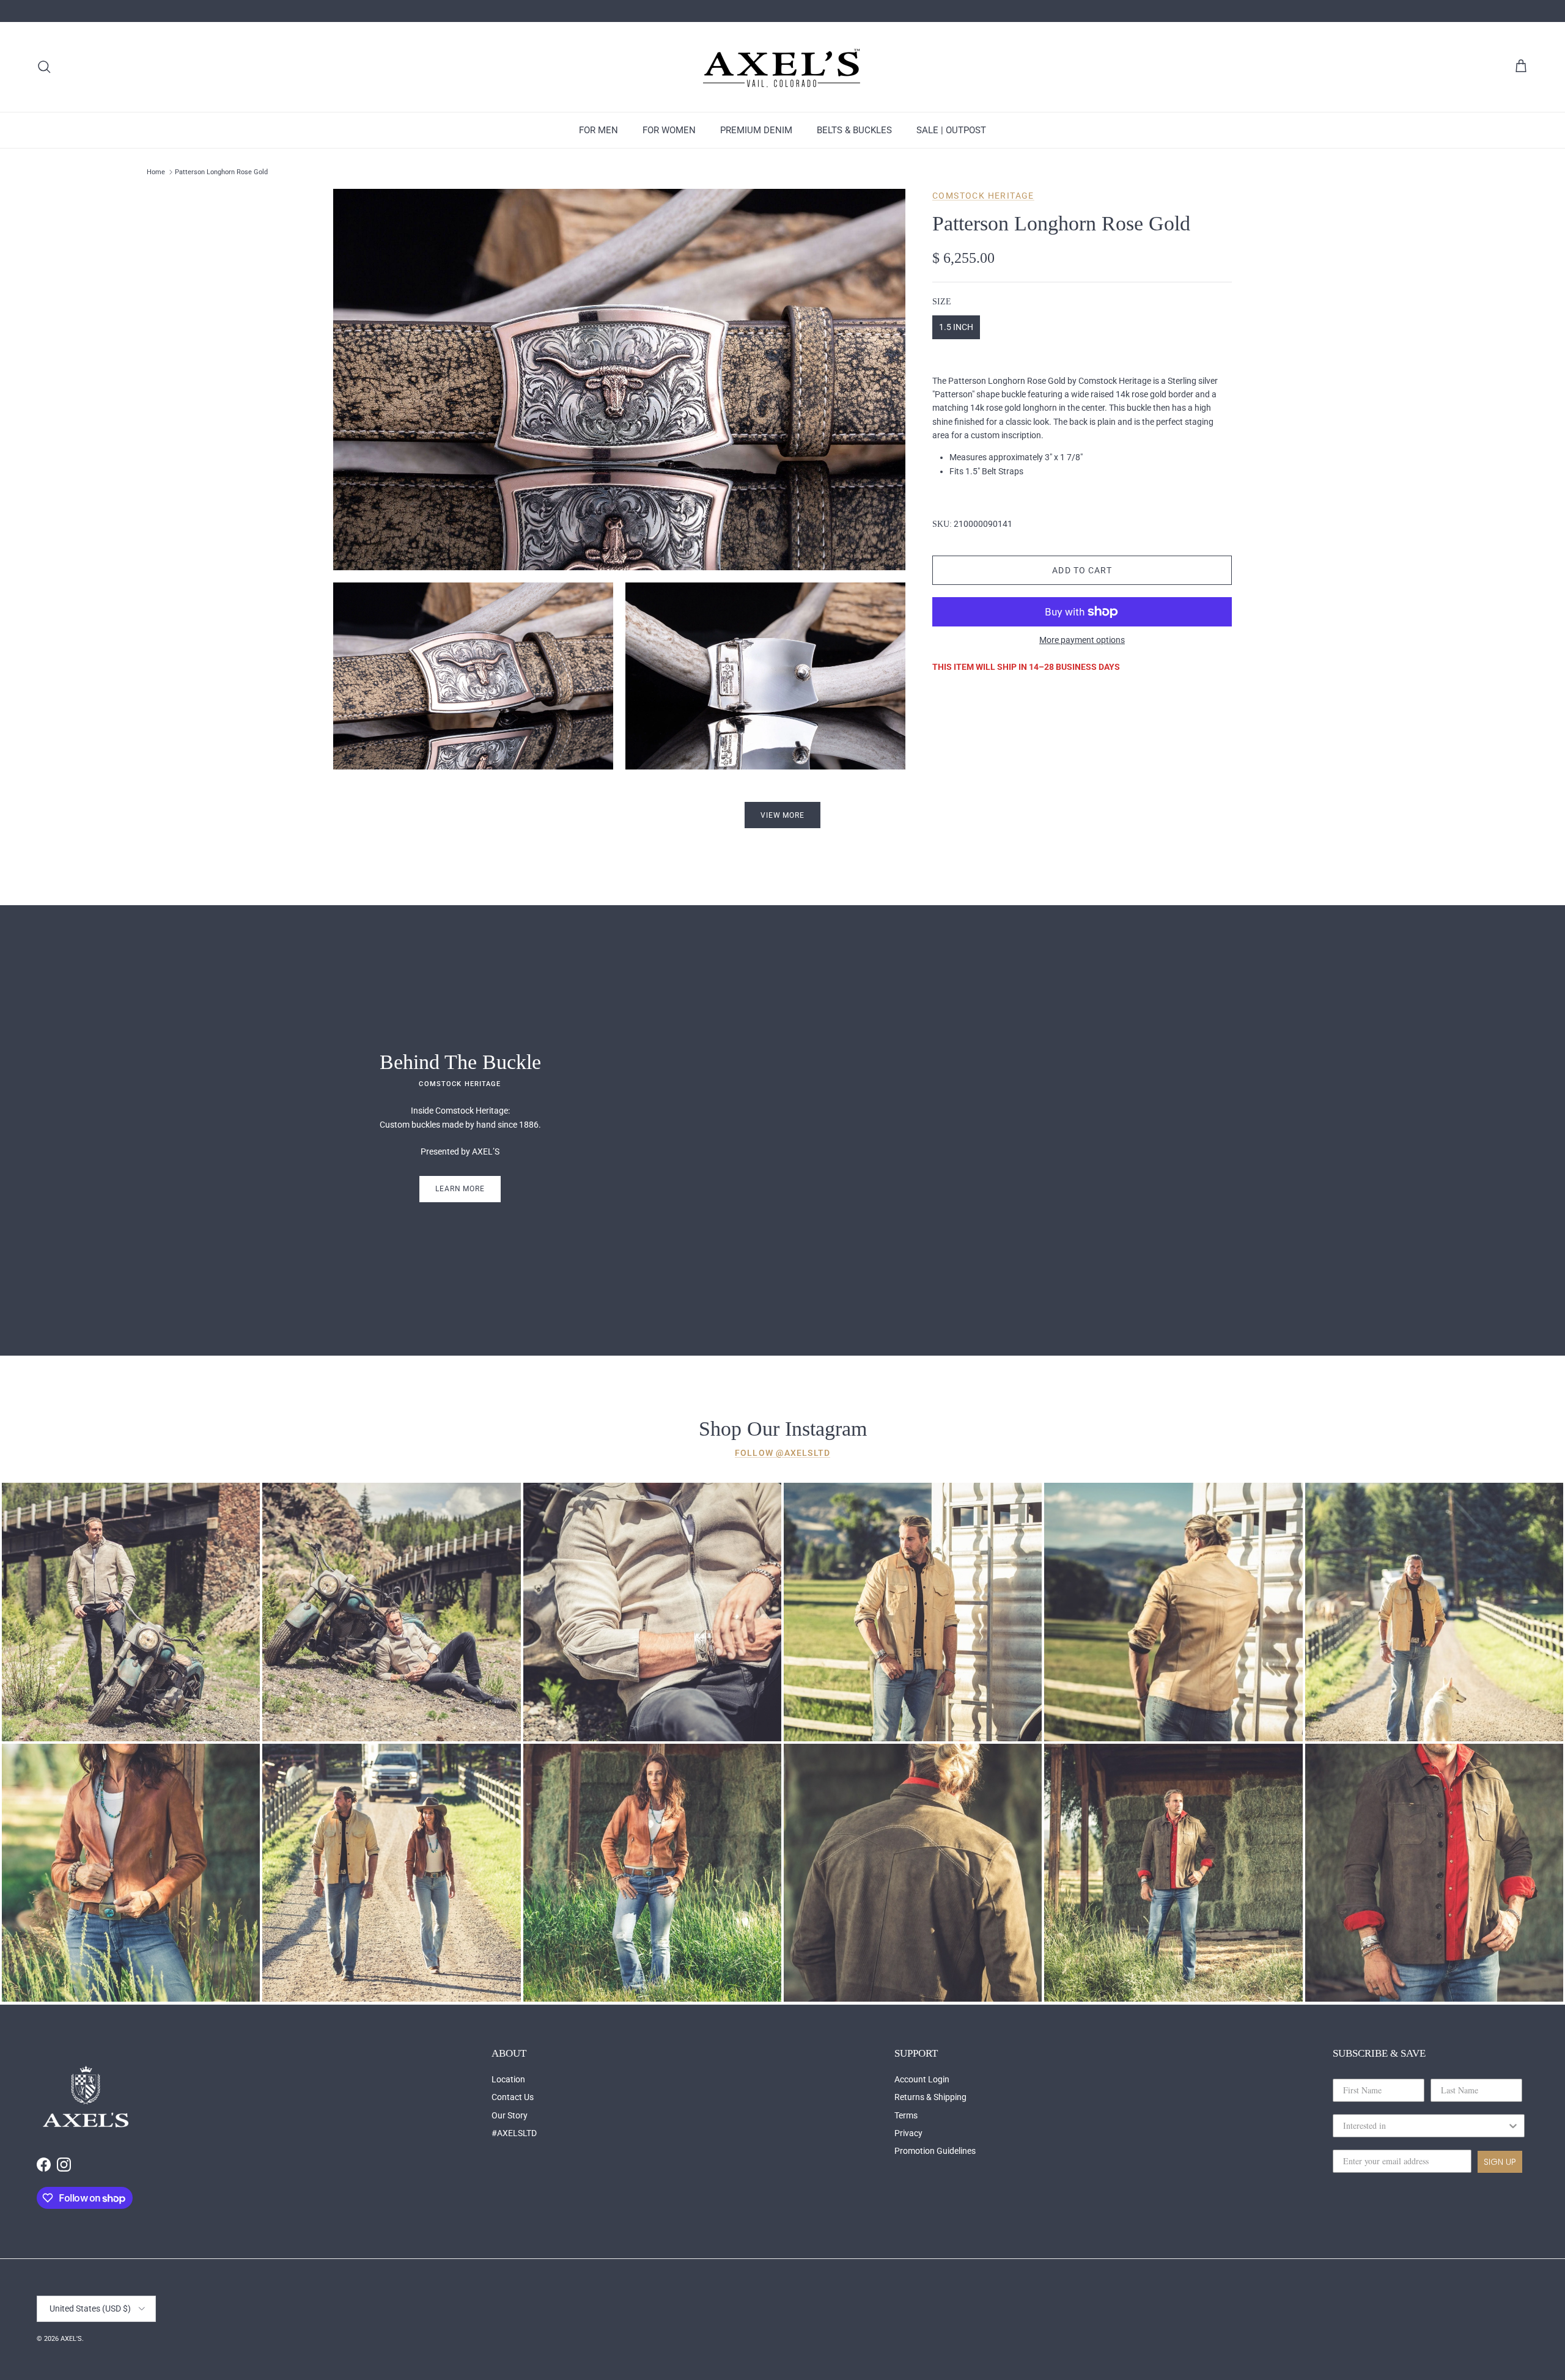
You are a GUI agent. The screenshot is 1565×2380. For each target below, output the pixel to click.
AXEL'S (71, 2339)
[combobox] (1425, 2126)
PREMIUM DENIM (756, 130)
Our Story (510, 2115)
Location (508, 2079)
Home (156, 172)
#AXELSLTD (514, 2133)
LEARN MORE (460, 1189)
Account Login (922, 2079)
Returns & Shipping (930, 2097)
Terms (906, 2115)
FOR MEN (598, 130)
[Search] (44, 67)
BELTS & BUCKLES (854, 130)
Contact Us (513, 2097)
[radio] (956, 327)
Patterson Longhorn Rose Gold (221, 172)
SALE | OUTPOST (951, 130)
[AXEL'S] (782, 67)
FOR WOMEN (669, 130)
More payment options (1082, 640)
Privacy (908, 2133)
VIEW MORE (783, 815)
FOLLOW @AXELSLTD (782, 1453)
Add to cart (1082, 570)
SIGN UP (1500, 2162)
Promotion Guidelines (935, 2151)
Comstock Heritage (983, 196)
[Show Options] (1513, 2126)
